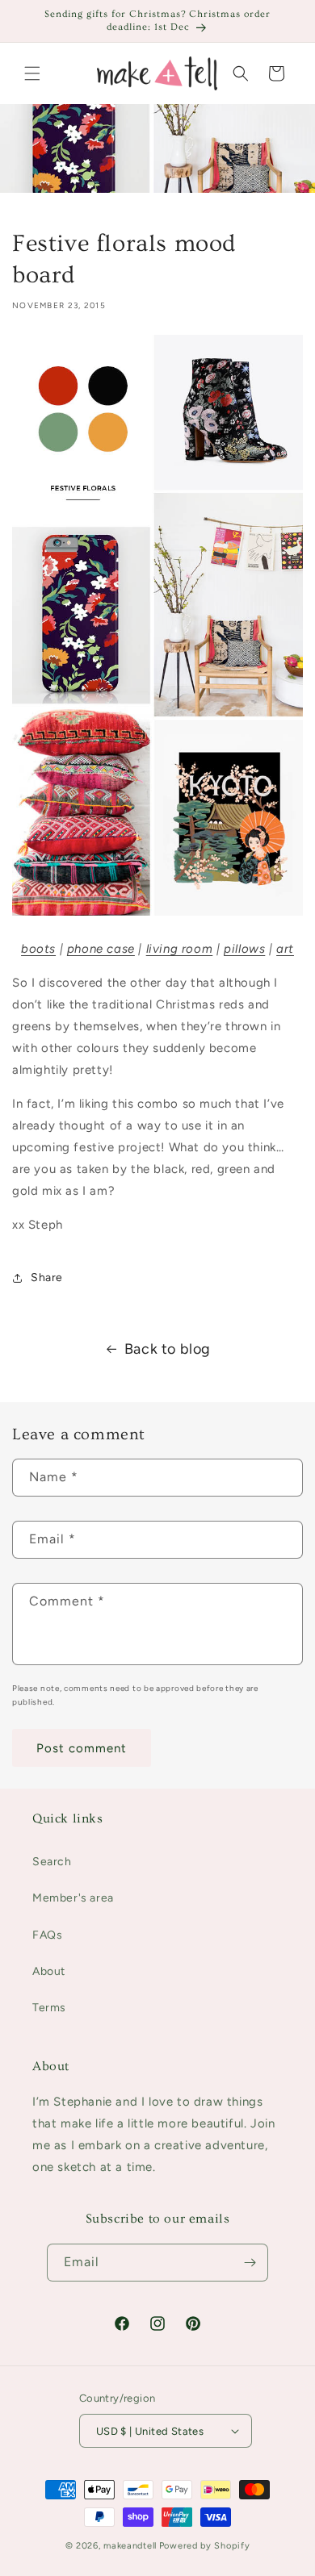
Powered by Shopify (205, 2546)
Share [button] (47, 1278)
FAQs (47, 1935)
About (49, 1971)
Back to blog (168, 1349)
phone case (101, 949)
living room (180, 949)
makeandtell (130, 2546)
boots (38, 949)
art (285, 949)
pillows (244, 949)
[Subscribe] (250, 2263)
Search (52, 1862)
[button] (32, 73)
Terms (49, 2008)
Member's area (73, 1898)
